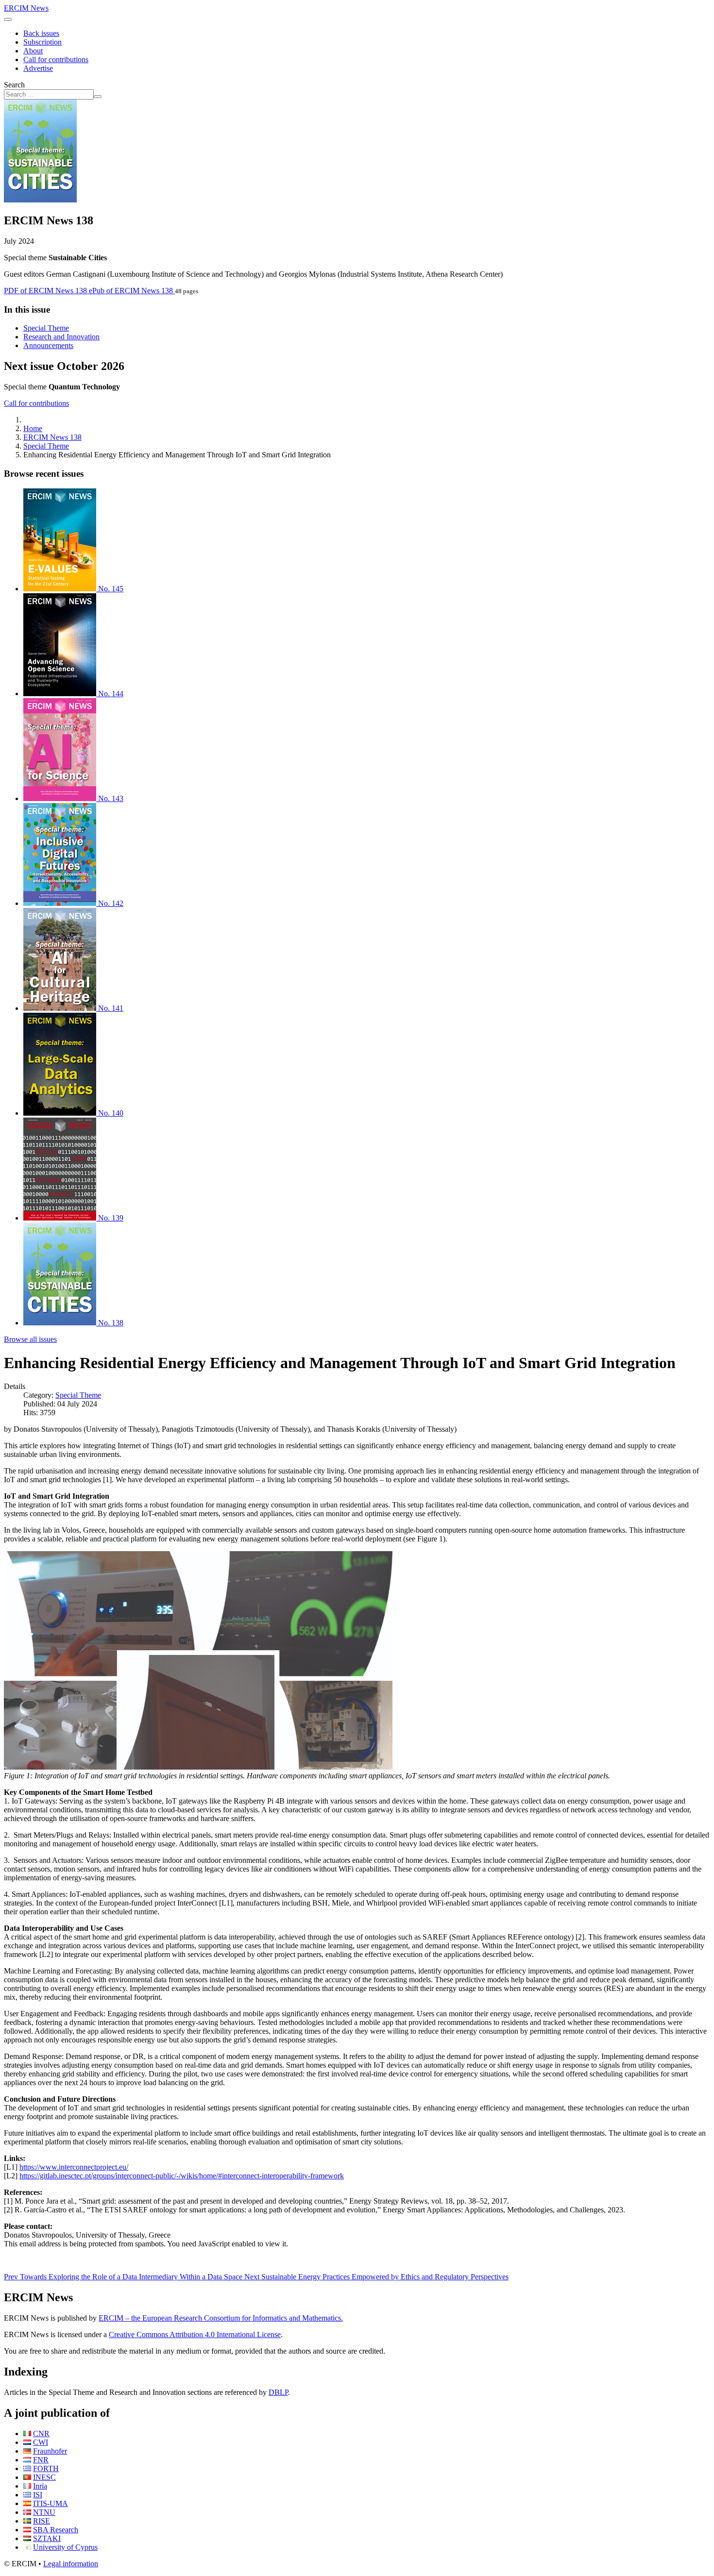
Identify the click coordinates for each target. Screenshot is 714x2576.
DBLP (278, 2392)
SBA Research (56, 2530)
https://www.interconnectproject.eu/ (74, 2167)
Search (14, 85)
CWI (41, 2442)
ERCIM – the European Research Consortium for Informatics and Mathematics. (221, 2318)
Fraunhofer (50, 2451)
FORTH (46, 2468)
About (33, 51)
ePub (131, 291)
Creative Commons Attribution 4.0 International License (195, 2334)
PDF (45, 291)
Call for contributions (56, 59)
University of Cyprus (65, 2547)
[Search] (98, 97)
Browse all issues (30, 1339)
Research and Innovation (61, 337)
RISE (42, 2521)
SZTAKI (47, 2538)
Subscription (42, 42)
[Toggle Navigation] (8, 19)
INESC (44, 2477)
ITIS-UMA (51, 2503)
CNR (41, 2434)
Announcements (48, 345)
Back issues (41, 33)
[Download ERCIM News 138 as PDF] (40, 200)
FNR (41, 2460)
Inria (40, 2486)
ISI (38, 2495)
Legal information (71, 2564)
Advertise (38, 68)
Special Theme (46, 328)
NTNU (44, 2512)
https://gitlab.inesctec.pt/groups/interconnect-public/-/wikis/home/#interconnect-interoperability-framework (182, 2176)
